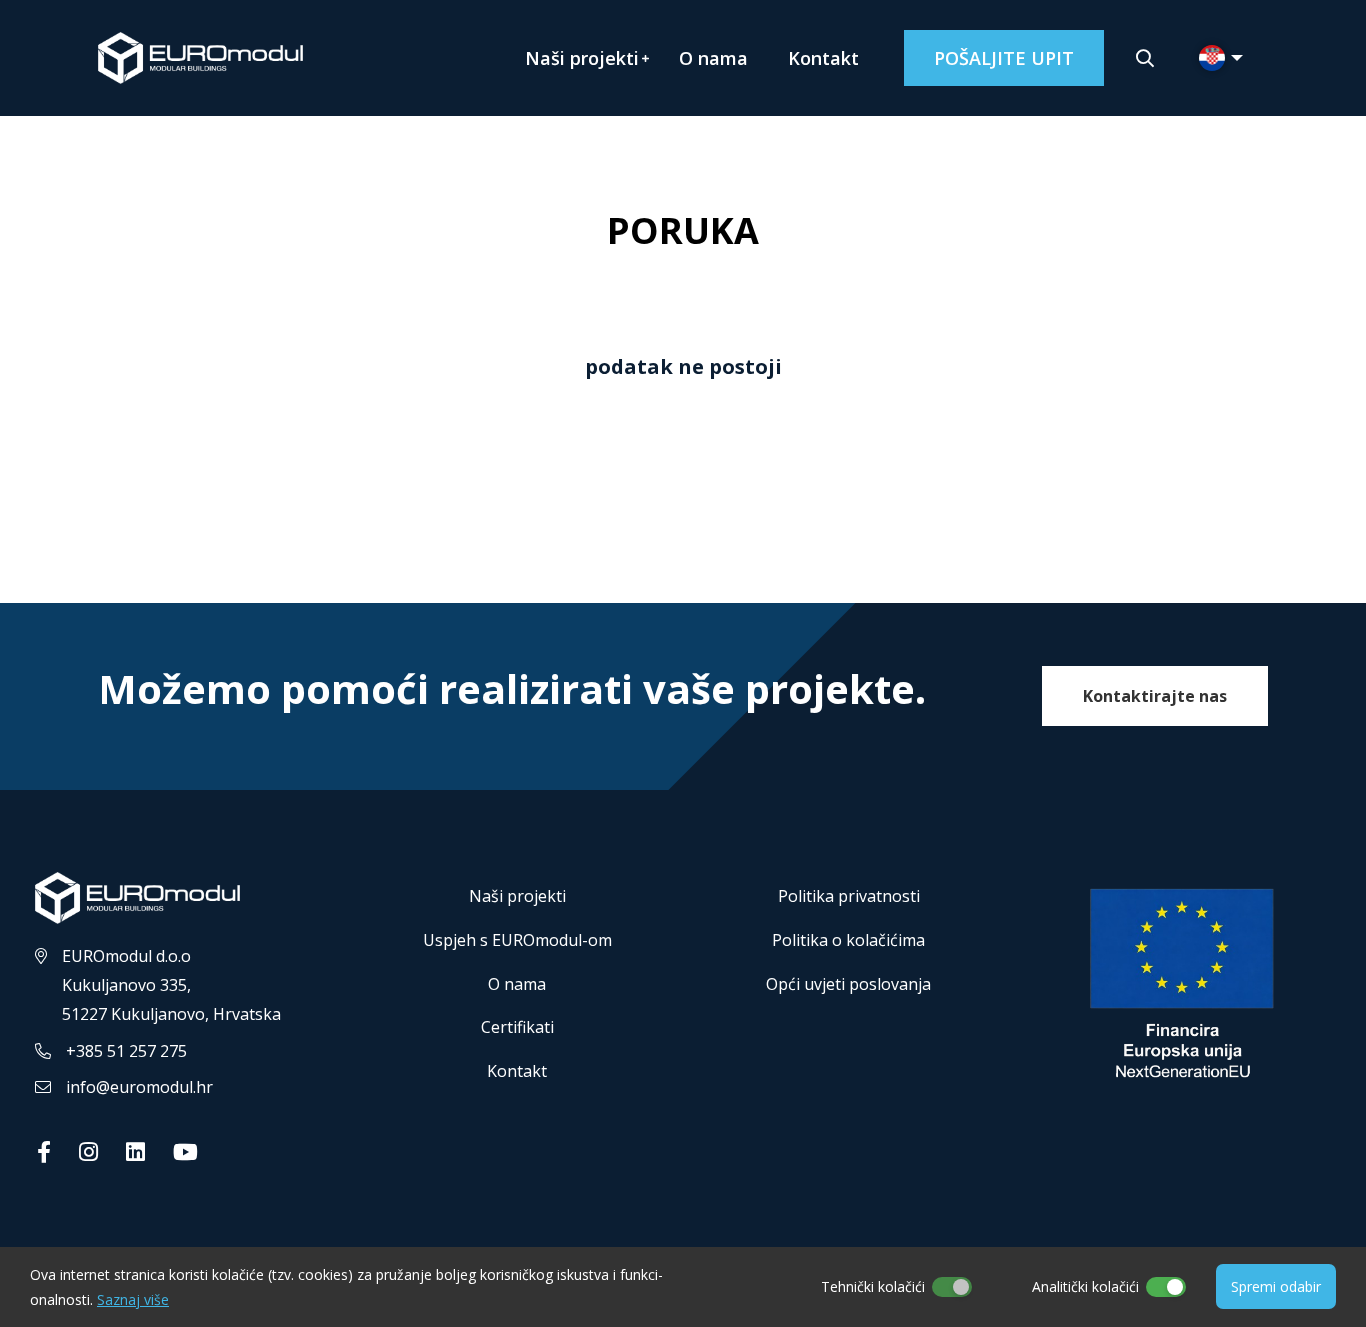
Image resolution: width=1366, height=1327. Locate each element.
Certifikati (517, 1027)
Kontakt (823, 58)
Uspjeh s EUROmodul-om (517, 940)
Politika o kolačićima (848, 940)
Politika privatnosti (849, 896)
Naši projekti (582, 58)
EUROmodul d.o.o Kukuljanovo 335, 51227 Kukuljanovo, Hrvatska (171, 985)
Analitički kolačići (1085, 1286)
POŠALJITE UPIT (1004, 58)
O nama (713, 58)
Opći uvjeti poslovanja (848, 984)
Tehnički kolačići (873, 1286)
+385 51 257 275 (126, 1051)
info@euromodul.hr (139, 1087)
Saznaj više (133, 1299)
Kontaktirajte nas (1155, 696)
